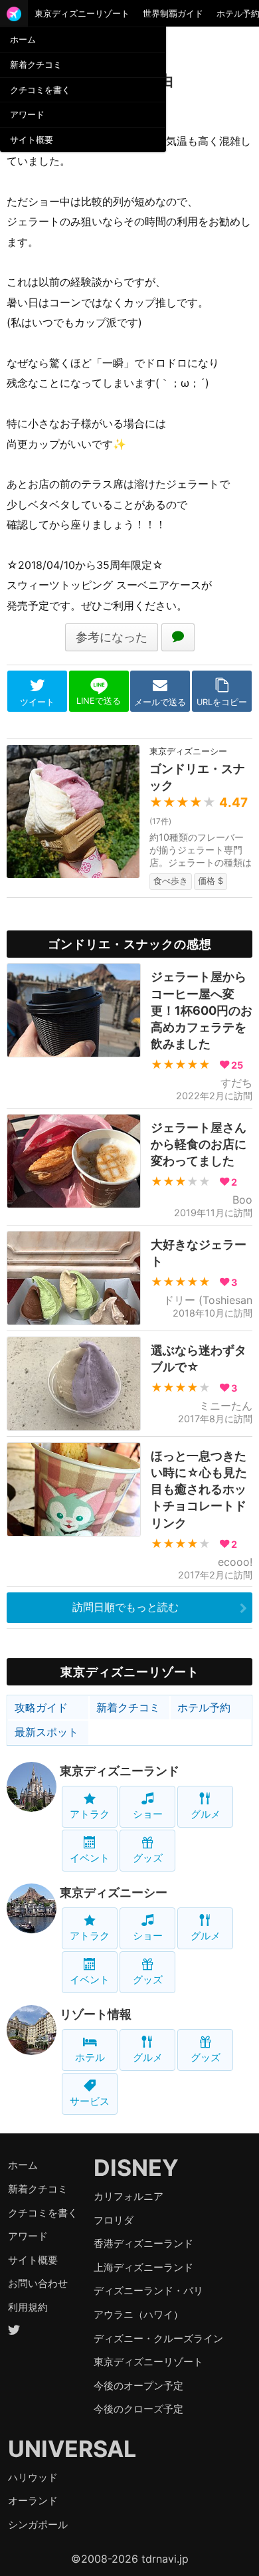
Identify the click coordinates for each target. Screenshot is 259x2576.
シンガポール (38, 2524)
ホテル (90, 2057)
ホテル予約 (204, 1707)
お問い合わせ (38, 2283)
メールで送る (160, 702)
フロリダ (114, 2220)
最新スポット (46, 1732)
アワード (27, 114)
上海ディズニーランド (143, 2267)
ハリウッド (33, 2477)
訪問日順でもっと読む (126, 1607)
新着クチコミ (36, 64)
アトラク (90, 1814)
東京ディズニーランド (120, 1771)
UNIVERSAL (72, 2449)
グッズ (148, 1858)
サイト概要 (32, 140)
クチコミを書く (40, 90)
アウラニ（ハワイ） (138, 2314)
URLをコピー (222, 702)
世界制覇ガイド (173, 13)
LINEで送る (99, 701)
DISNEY (136, 2168)
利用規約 (28, 2307)
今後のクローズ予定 (138, 2409)
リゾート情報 (96, 2014)
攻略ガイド (41, 1707)
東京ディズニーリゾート (82, 13)
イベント (90, 1858)
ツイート (37, 702)
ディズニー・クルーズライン (158, 2338)
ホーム (23, 39)
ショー (148, 1814)
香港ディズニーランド (143, 2243)
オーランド (33, 2501)
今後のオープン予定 (138, 2386)
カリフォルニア (129, 2196)
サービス (90, 2101)
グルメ (206, 1814)
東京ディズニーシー (114, 1892)
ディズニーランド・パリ (148, 2291)
